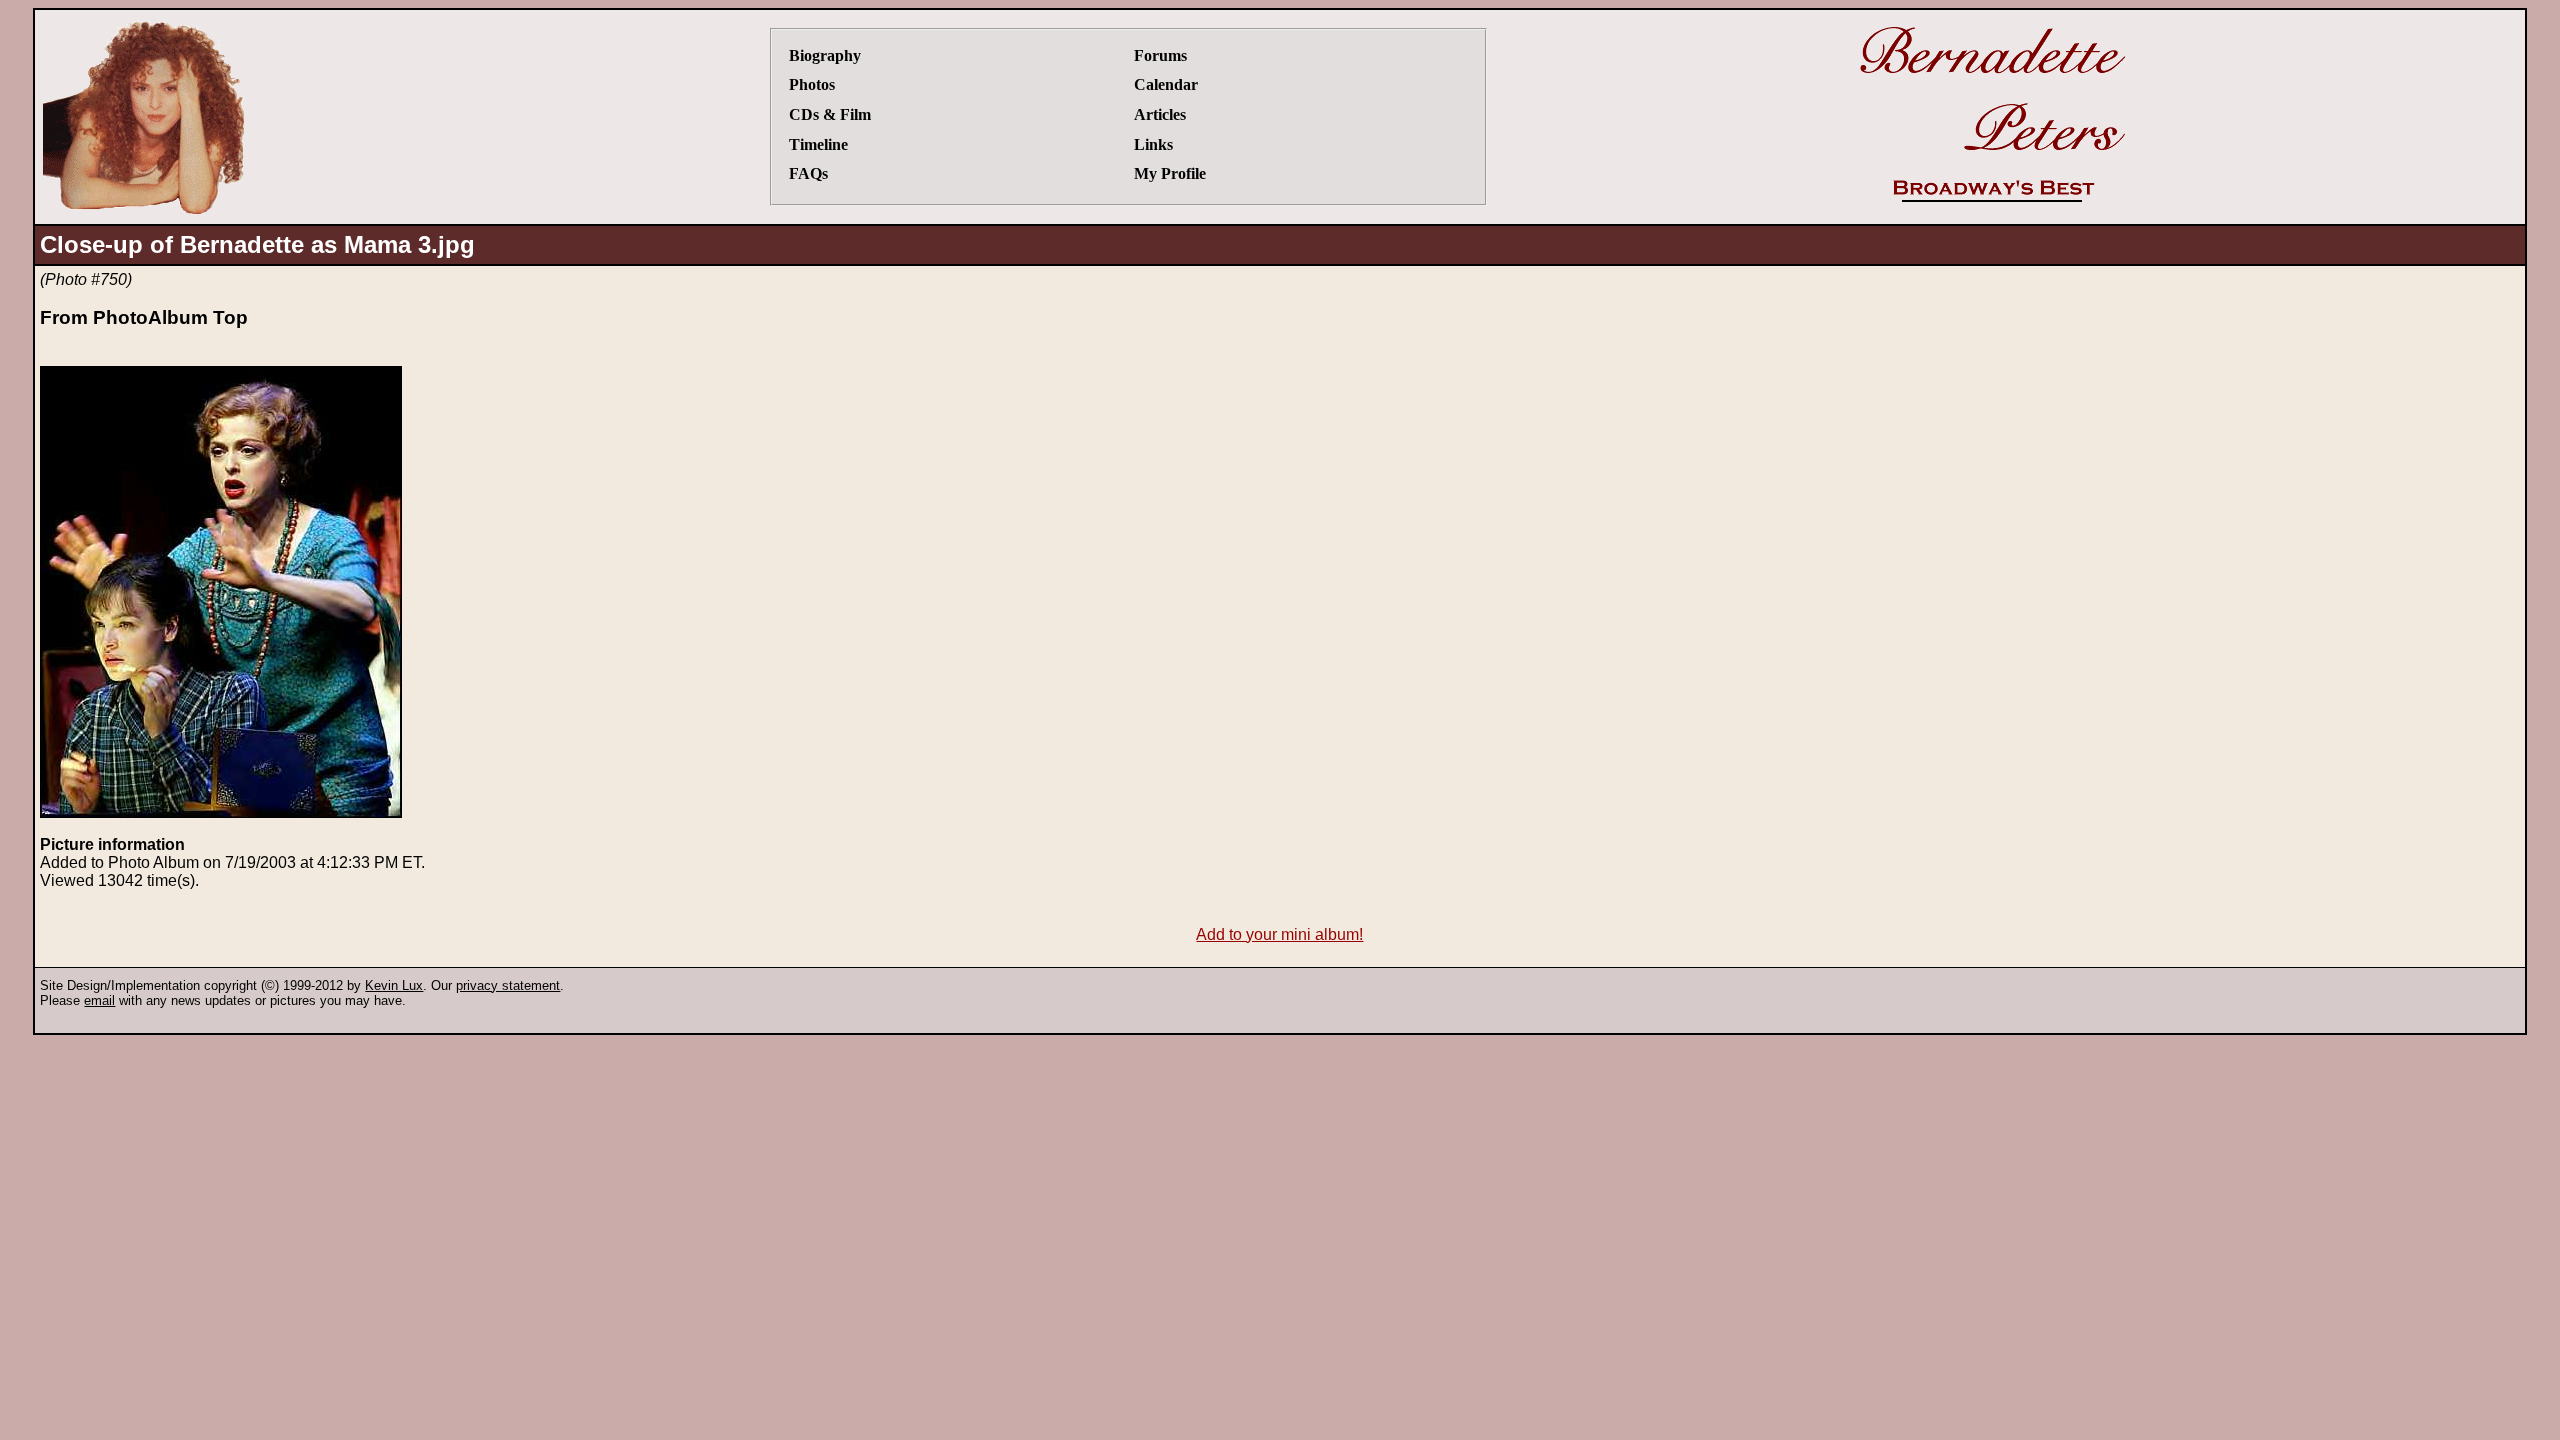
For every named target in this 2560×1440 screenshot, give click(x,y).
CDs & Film (830, 114)
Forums (1160, 55)
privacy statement (508, 985)
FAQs (808, 173)
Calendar (1166, 84)
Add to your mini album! (1279, 934)
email (99, 1000)
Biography (825, 55)
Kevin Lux (394, 985)
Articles (1160, 114)
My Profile (1170, 173)
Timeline (818, 144)
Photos (812, 84)
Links (1153, 144)
